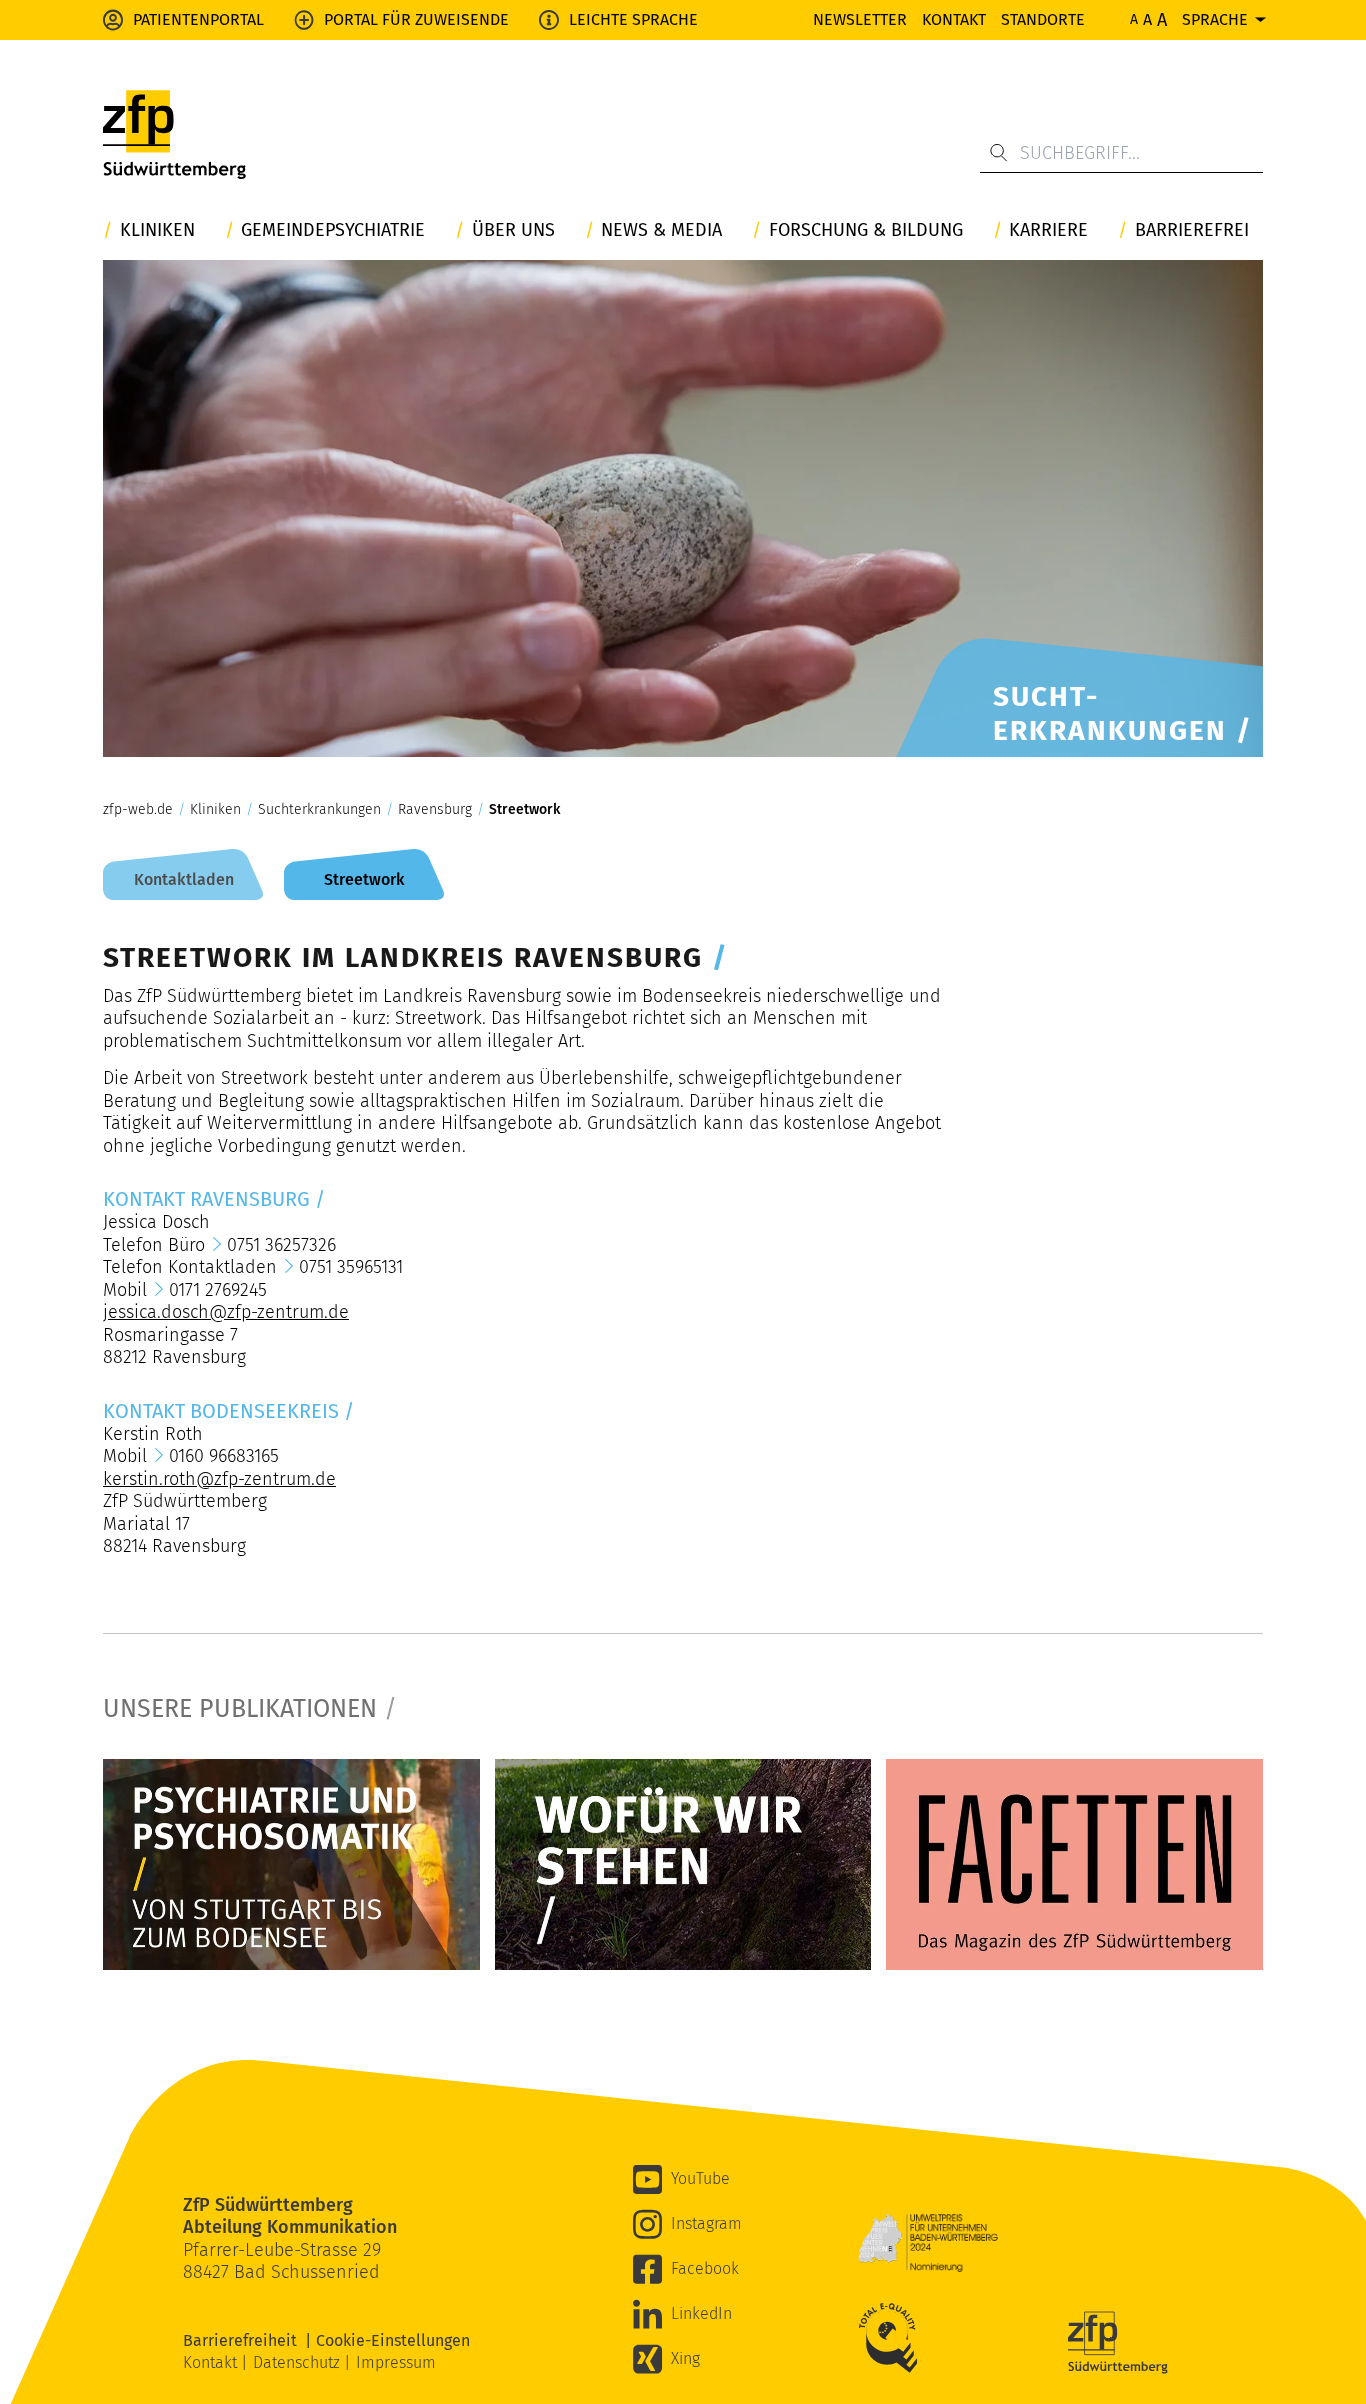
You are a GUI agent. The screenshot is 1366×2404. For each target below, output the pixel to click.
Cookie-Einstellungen (393, 2340)
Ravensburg (435, 810)
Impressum (396, 2362)
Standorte (1043, 19)
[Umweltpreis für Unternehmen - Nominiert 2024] (928, 2243)
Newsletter (860, 19)
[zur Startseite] (174, 135)
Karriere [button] (1048, 230)
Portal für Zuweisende (416, 19)
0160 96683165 (224, 1456)
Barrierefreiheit (244, 2340)
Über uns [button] (513, 230)
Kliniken (215, 810)
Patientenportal (198, 19)
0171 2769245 (218, 1290)
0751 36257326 (281, 1245)
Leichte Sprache (633, 19)
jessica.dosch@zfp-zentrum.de (226, 1312)
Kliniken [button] (157, 230)
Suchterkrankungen (319, 810)
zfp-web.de (138, 810)
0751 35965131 (351, 1267)
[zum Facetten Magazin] (1074, 1865)
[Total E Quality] (893, 2338)
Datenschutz (298, 2362)
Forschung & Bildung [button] (866, 230)
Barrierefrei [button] (1192, 230)
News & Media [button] (661, 230)
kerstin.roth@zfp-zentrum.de (219, 1479)
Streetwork (524, 810)
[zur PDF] (291, 1865)
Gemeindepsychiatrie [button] (333, 230)
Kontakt (954, 19)
